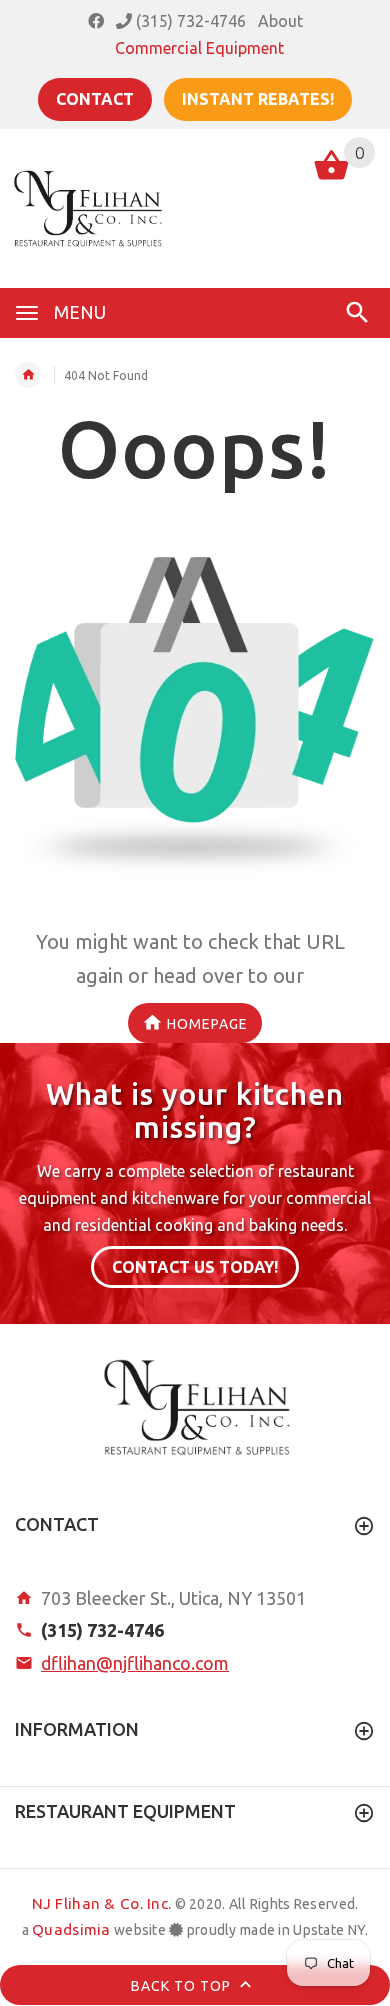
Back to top (183, 1986)
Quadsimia (71, 1929)
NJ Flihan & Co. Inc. (102, 1903)
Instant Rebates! (258, 99)
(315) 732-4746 (189, 21)
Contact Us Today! (195, 1267)
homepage (207, 1023)
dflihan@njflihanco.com (135, 1663)
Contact (95, 99)
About (280, 21)
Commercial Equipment (199, 48)
